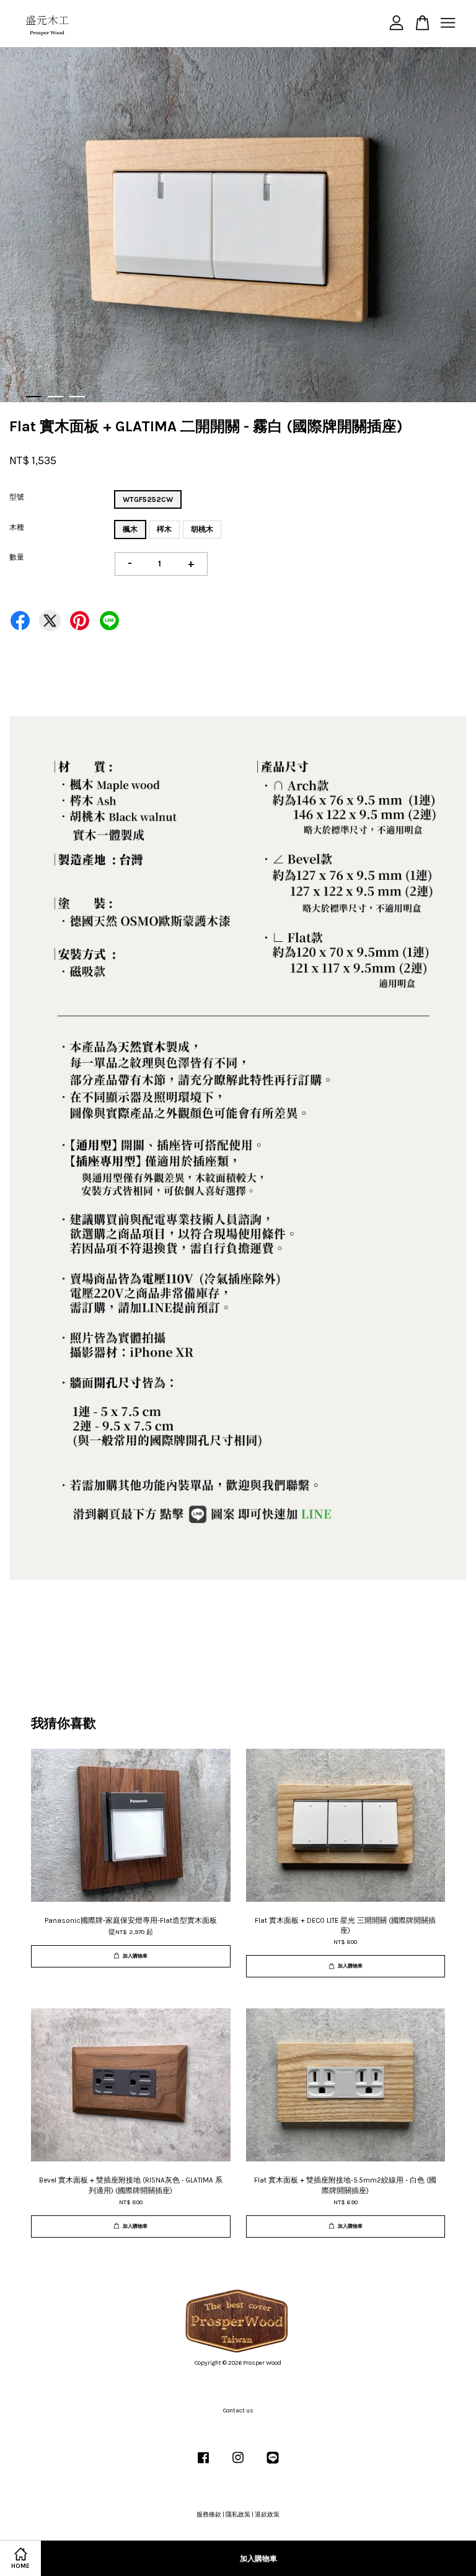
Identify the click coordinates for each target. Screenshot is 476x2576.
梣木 (164, 529)
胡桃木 (202, 529)
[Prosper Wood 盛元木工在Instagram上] (238, 2464)
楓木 (130, 529)
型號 (17, 497)
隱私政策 (238, 2515)
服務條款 (209, 2515)
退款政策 (267, 2515)
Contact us (238, 2411)
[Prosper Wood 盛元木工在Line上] (273, 2464)
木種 (17, 527)
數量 (17, 557)
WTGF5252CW (148, 499)
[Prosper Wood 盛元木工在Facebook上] (203, 2464)
